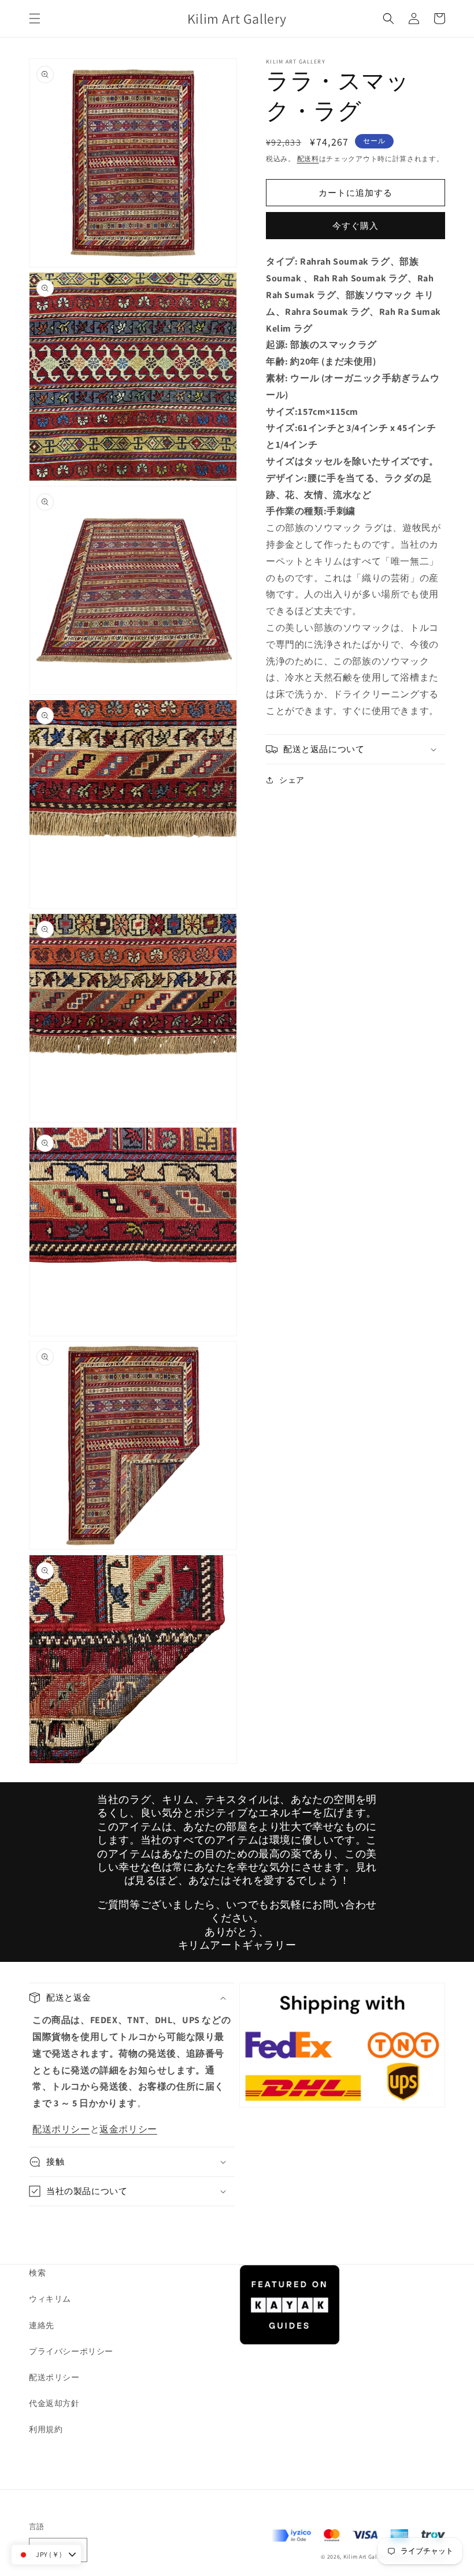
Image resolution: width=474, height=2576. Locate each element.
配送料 (308, 159)
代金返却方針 (54, 2403)
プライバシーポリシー (71, 2351)
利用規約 (46, 2429)
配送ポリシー (61, 2129)
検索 (37, 2273)
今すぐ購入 (355, 226)
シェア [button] (292, 780)
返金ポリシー (128, 2129)
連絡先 (42, 2325)
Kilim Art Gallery (366, 2557)
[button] (35, 18)
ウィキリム (50, 2299)
